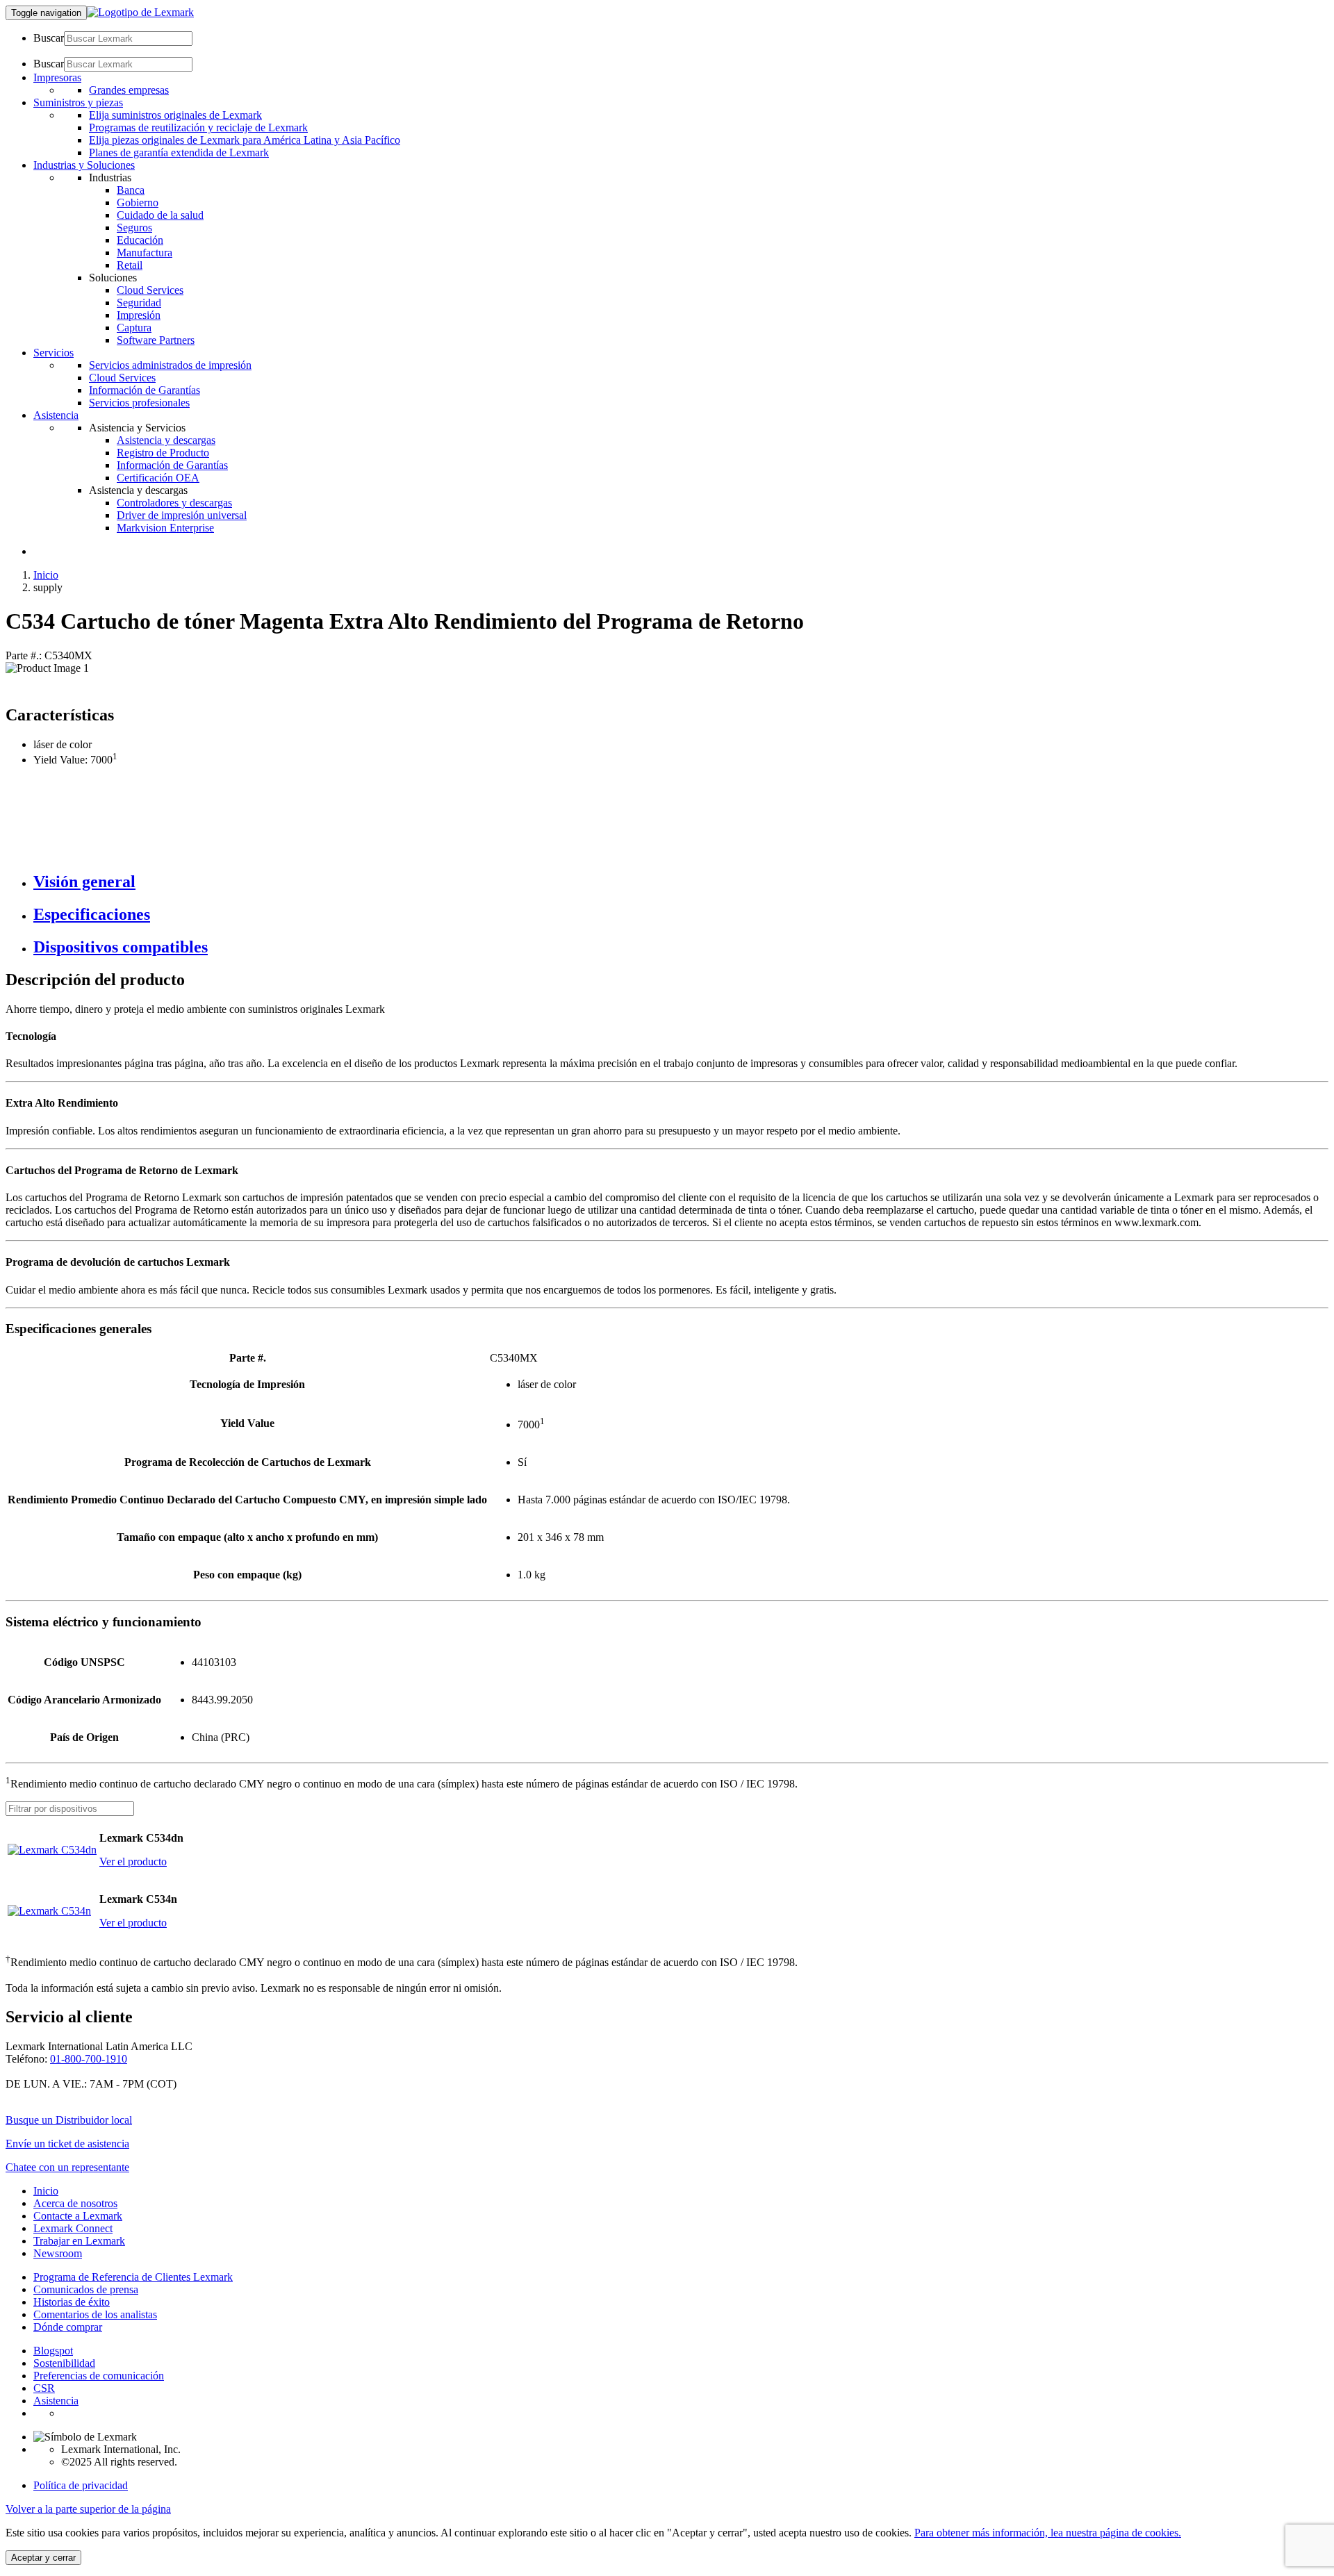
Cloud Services (150, 290)
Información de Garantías (145, 390)
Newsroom (58, 2253)
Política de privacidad (81, 2485)
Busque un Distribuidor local (69, 2120)
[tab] (681, 882)
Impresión (139, 315)
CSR (44, 2388)
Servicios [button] (53, 353)
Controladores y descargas (174, 503)
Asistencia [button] (56, 415)
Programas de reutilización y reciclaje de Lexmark (198, 127)
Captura (134, 328)
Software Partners (156, 340)
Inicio (46, 575)
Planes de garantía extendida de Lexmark (179, 152)
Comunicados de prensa (86, 2289)
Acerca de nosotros (75, 2203)
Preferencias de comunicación (99, 2376)
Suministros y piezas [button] (78, 102)
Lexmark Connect (73, 2228)
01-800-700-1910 (89, 2059)
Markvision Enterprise (165, 528)
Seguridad (139, 303)
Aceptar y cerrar (43, 2558)
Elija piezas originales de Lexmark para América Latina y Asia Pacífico (245, 140)
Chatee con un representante (67, 2167)
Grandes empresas (129, 90)
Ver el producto (133, 1861)
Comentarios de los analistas (95, 2314)
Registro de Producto (163, 453)
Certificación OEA (158, 478)
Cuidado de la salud (160, 215)
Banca (131, 190)
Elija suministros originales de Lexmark (175, 115)
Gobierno (138, 203)
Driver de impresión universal (182, 515)
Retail (130, 265)
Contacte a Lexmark (78, 2216)
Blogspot (53, 2351)
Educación (140, 240)
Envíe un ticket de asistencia (67, 2144)
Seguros (134, 228)
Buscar (49, 38)
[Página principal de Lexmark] (140, 12)
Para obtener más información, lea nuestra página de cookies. (1048, 2533)
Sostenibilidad (64, 2363)
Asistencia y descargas (166, 440)
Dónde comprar (68, 2327)
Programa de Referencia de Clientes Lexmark (133, 2277)
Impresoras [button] (57, 77)
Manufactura (145, 253)
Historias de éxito (72, 2302)
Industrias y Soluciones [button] (84, 165)
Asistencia (56, 2401)
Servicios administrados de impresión (170, 365)
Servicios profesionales (139, 403)
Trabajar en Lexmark (79, 2241)
